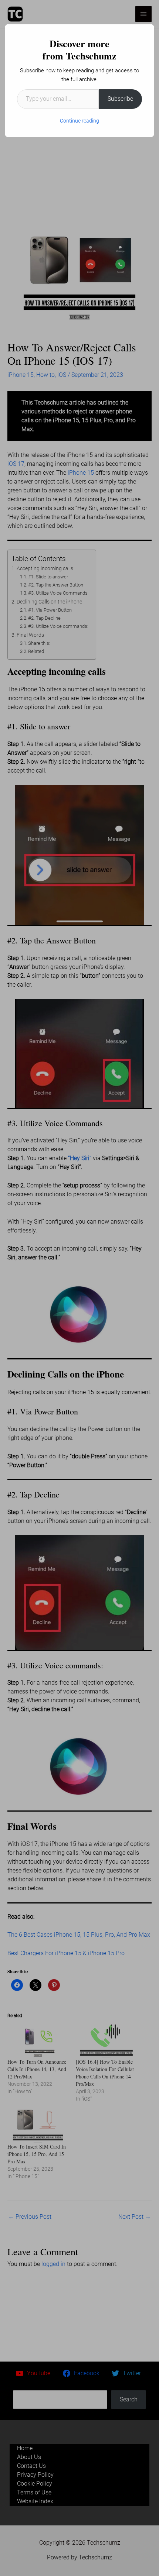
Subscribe (120, 99)
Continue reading (79, 121)
